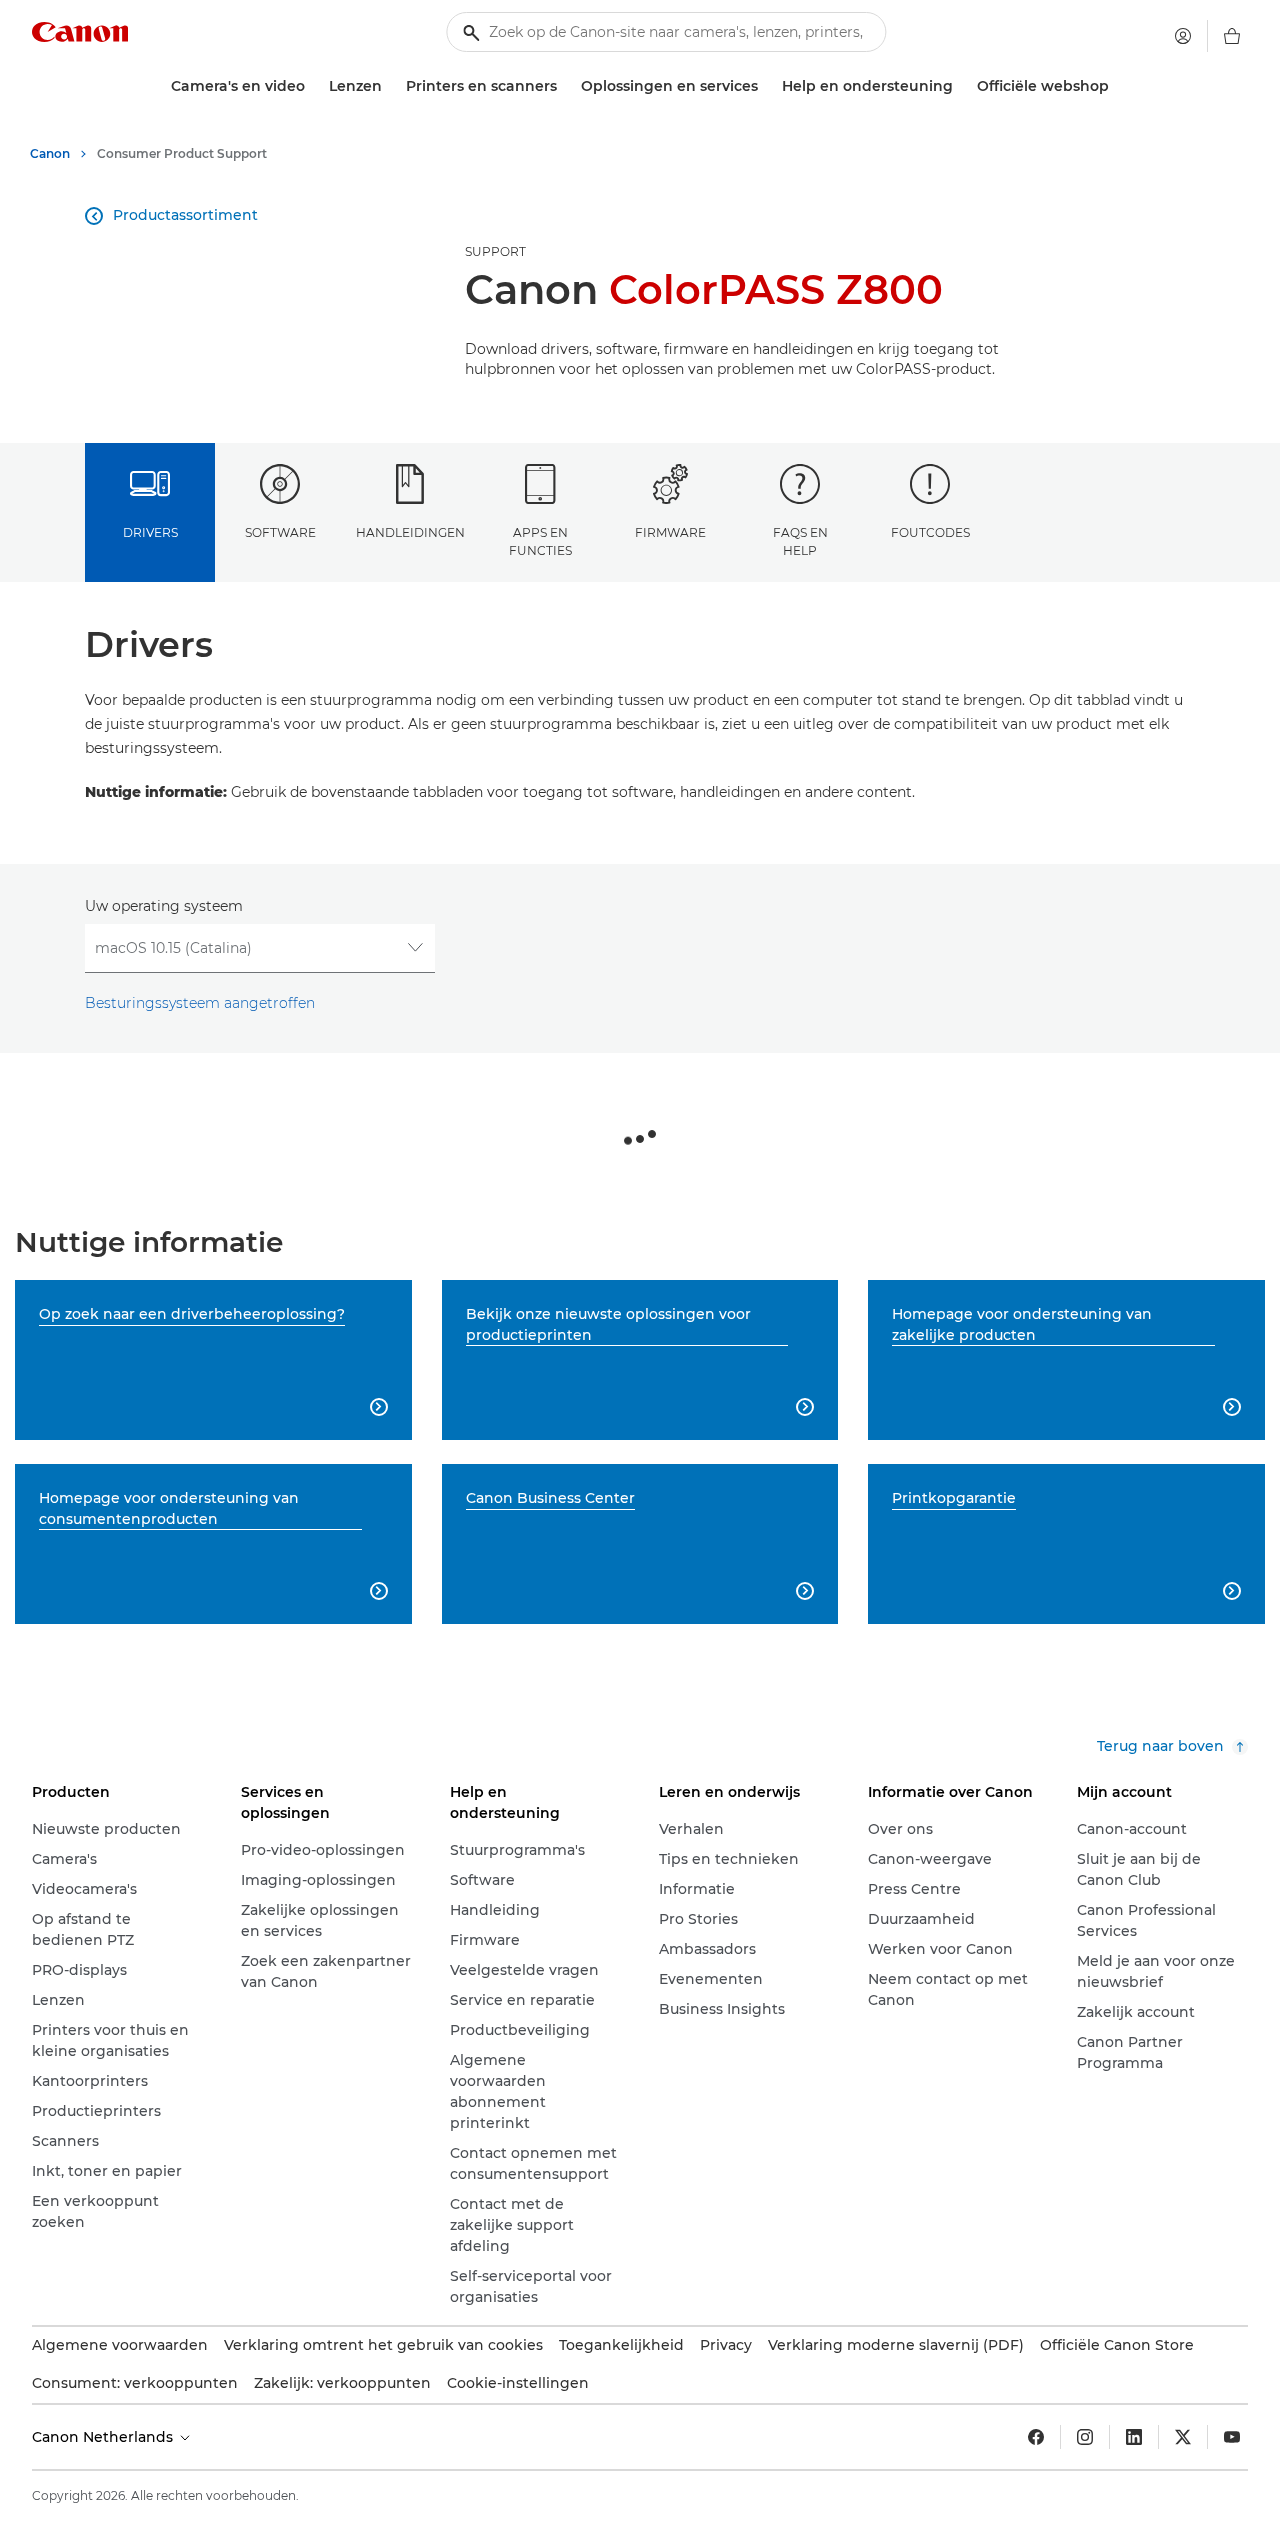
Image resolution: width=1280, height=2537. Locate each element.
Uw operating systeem (164, 906)
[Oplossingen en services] (766, 86)
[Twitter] (1183, 2437)
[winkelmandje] (1232, 36)
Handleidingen (410, 532)
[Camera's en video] (313, 86)
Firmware (670, 532)
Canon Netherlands (104, 2437)
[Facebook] (1036, 2437)
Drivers (150, 532)
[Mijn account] (1183, 36)
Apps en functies (540, 541)
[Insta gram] (1085, 2437)
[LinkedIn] (1134, 2437)
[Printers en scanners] (565, 86)
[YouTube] (1232, 2437)
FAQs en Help (800, 541)
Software (280, 532)
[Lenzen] (390, 86)
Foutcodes (930, 532)
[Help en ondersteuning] (961, 86)
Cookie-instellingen (518, 2383)
